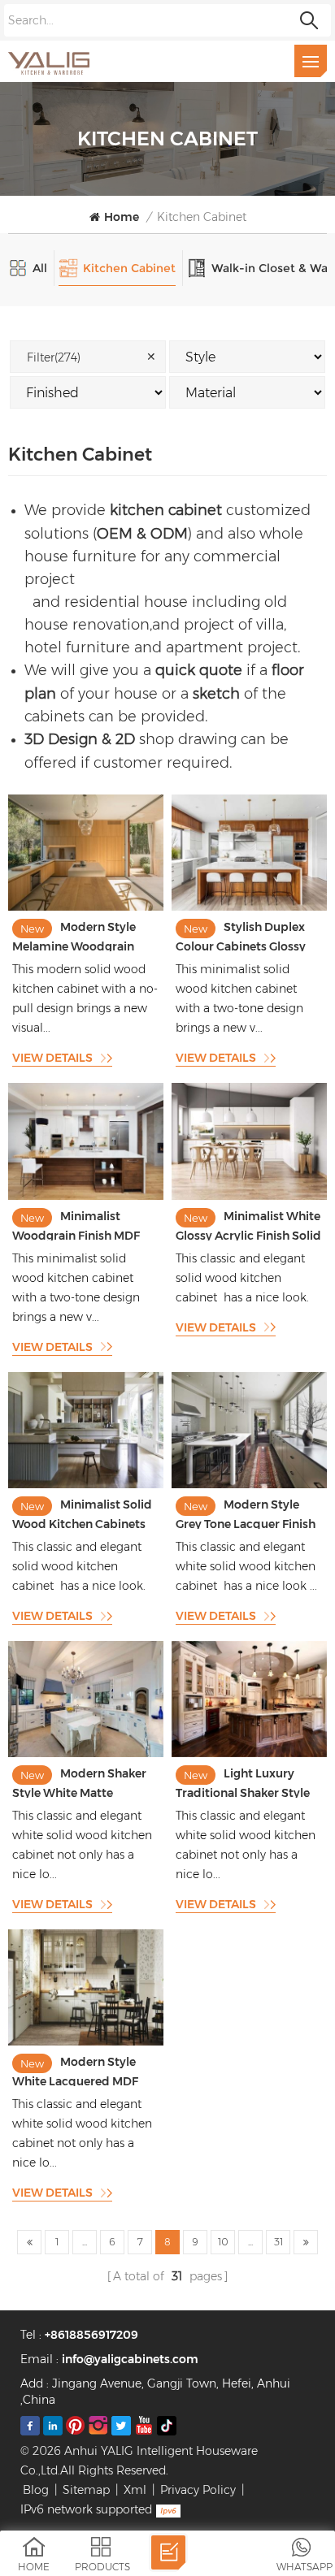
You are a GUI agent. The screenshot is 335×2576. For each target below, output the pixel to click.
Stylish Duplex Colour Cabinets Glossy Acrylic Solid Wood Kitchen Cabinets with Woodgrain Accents (241, 935)
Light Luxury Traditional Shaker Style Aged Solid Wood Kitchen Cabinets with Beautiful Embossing (248, 1782)
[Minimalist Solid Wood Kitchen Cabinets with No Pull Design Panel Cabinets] (86, 1484)
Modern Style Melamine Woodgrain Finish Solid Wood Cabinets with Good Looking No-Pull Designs (80, 935)
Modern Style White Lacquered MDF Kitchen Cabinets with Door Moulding (75, 2070)
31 (278, 2242)
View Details (52, 1058)
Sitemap (86, 2490)
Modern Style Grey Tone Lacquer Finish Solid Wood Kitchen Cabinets (246, 1513)
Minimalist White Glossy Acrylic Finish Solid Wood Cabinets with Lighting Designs (248, 1225)
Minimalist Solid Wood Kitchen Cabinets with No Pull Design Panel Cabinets (84, 1513)
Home (122, 217)
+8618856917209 (91, 2335)
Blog (36, 2490)
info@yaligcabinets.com (130, 2359)
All (40, 268)
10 (223, 2242)
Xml (135, 2490)
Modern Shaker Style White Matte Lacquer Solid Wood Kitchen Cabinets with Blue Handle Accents (79, 1782)
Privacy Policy (198, 2490)
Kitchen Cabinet (202, 217)
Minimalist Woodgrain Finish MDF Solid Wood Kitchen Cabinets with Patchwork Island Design (84, 1225)
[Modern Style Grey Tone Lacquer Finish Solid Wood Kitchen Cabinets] (249, 1484)
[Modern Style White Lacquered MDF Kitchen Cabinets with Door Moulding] (86, 2041)
